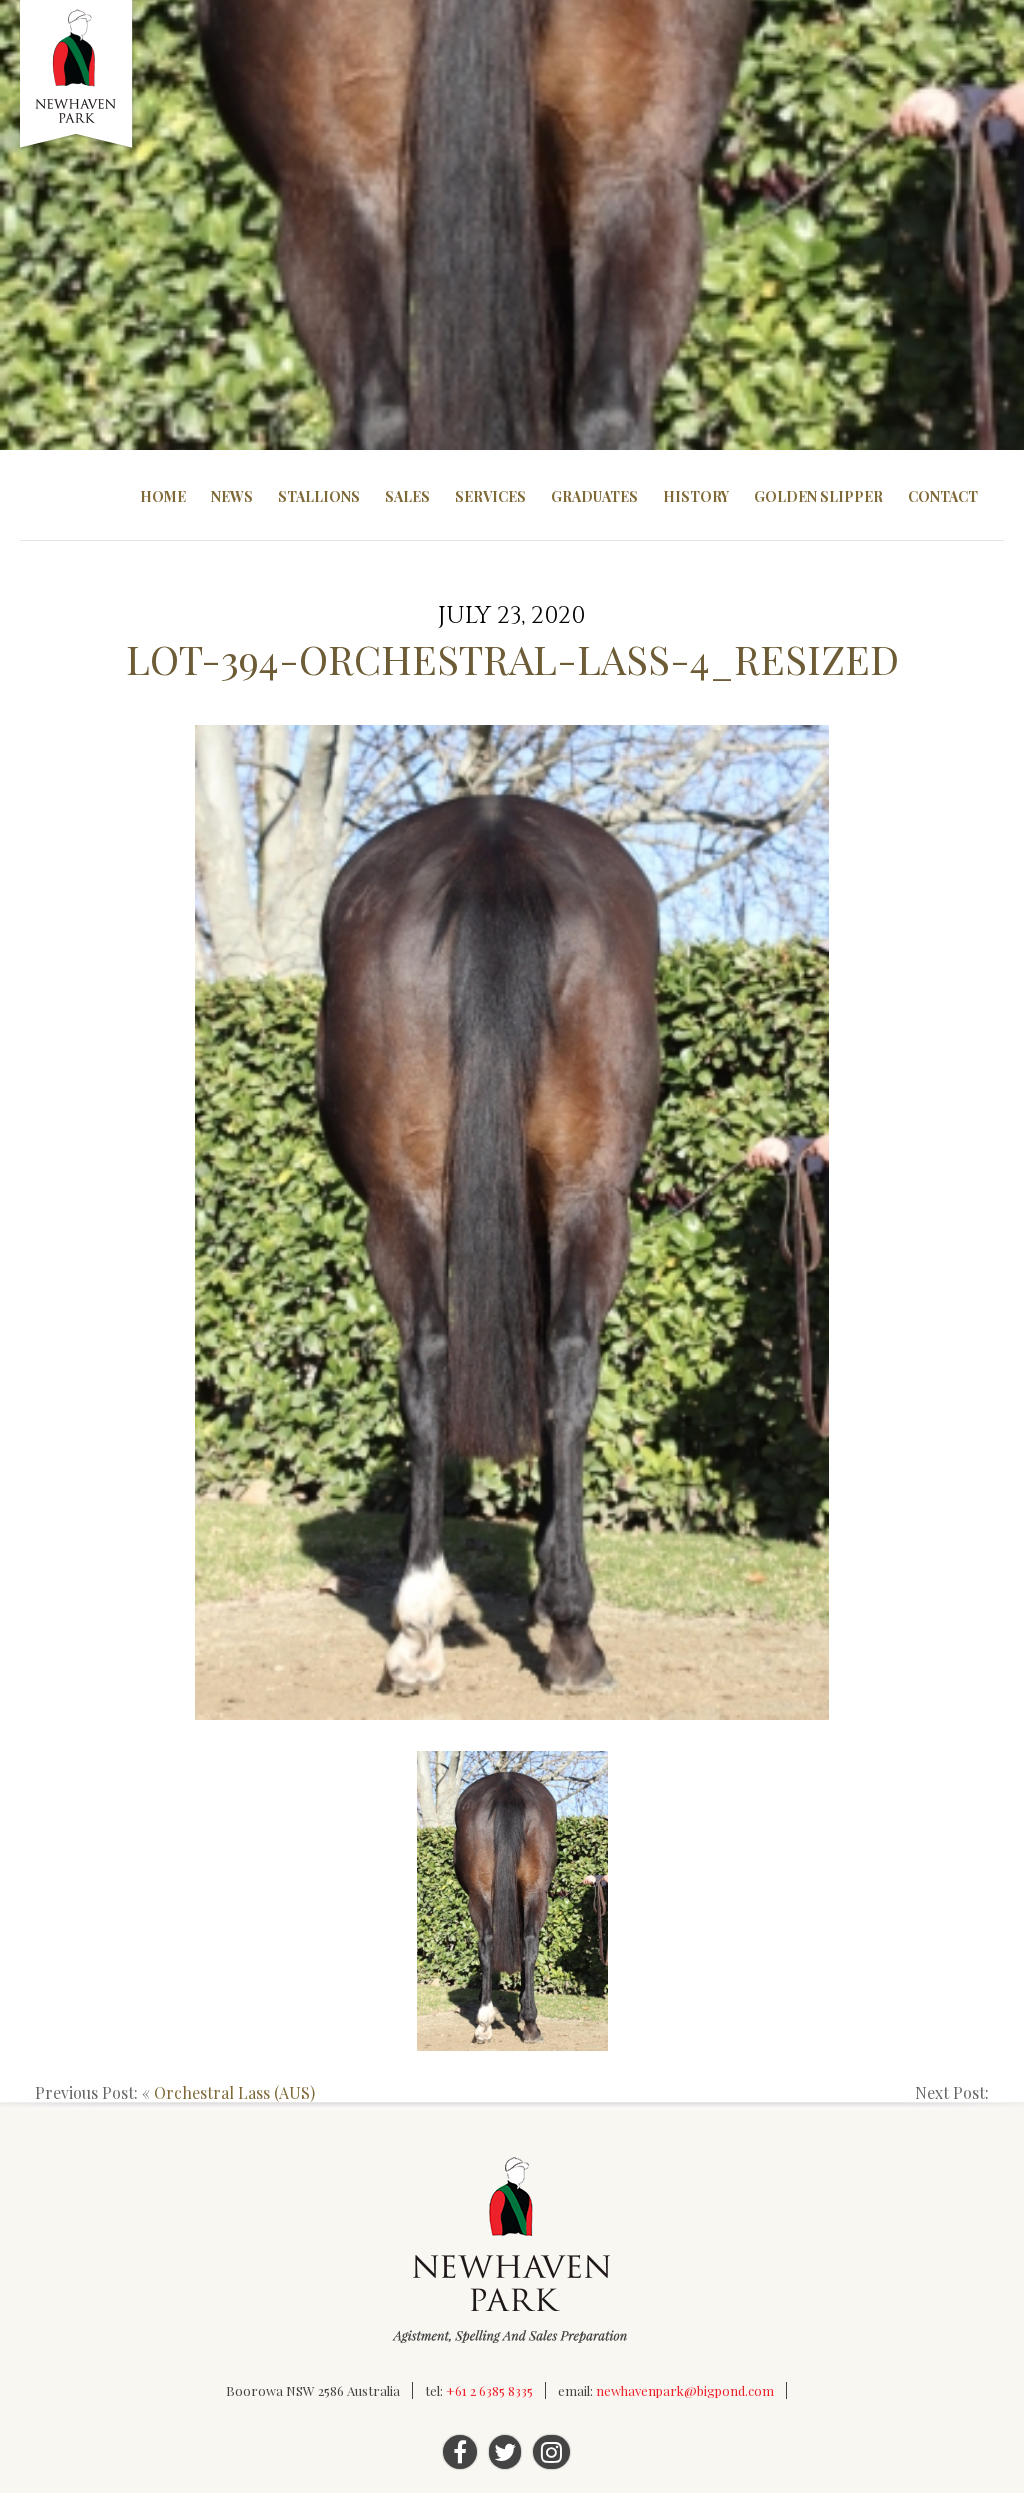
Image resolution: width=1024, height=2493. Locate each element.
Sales (407, 496)
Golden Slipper (818, 496)
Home (163, 496)
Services (490, 496)
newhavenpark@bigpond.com (685, 2390)
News (232, 496)
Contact (943, 496)
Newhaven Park (77, 75)
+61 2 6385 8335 (489, 2390)
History (696, 496)
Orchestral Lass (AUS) (234, 2092)
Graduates (594, 496)
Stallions (319, 496)
